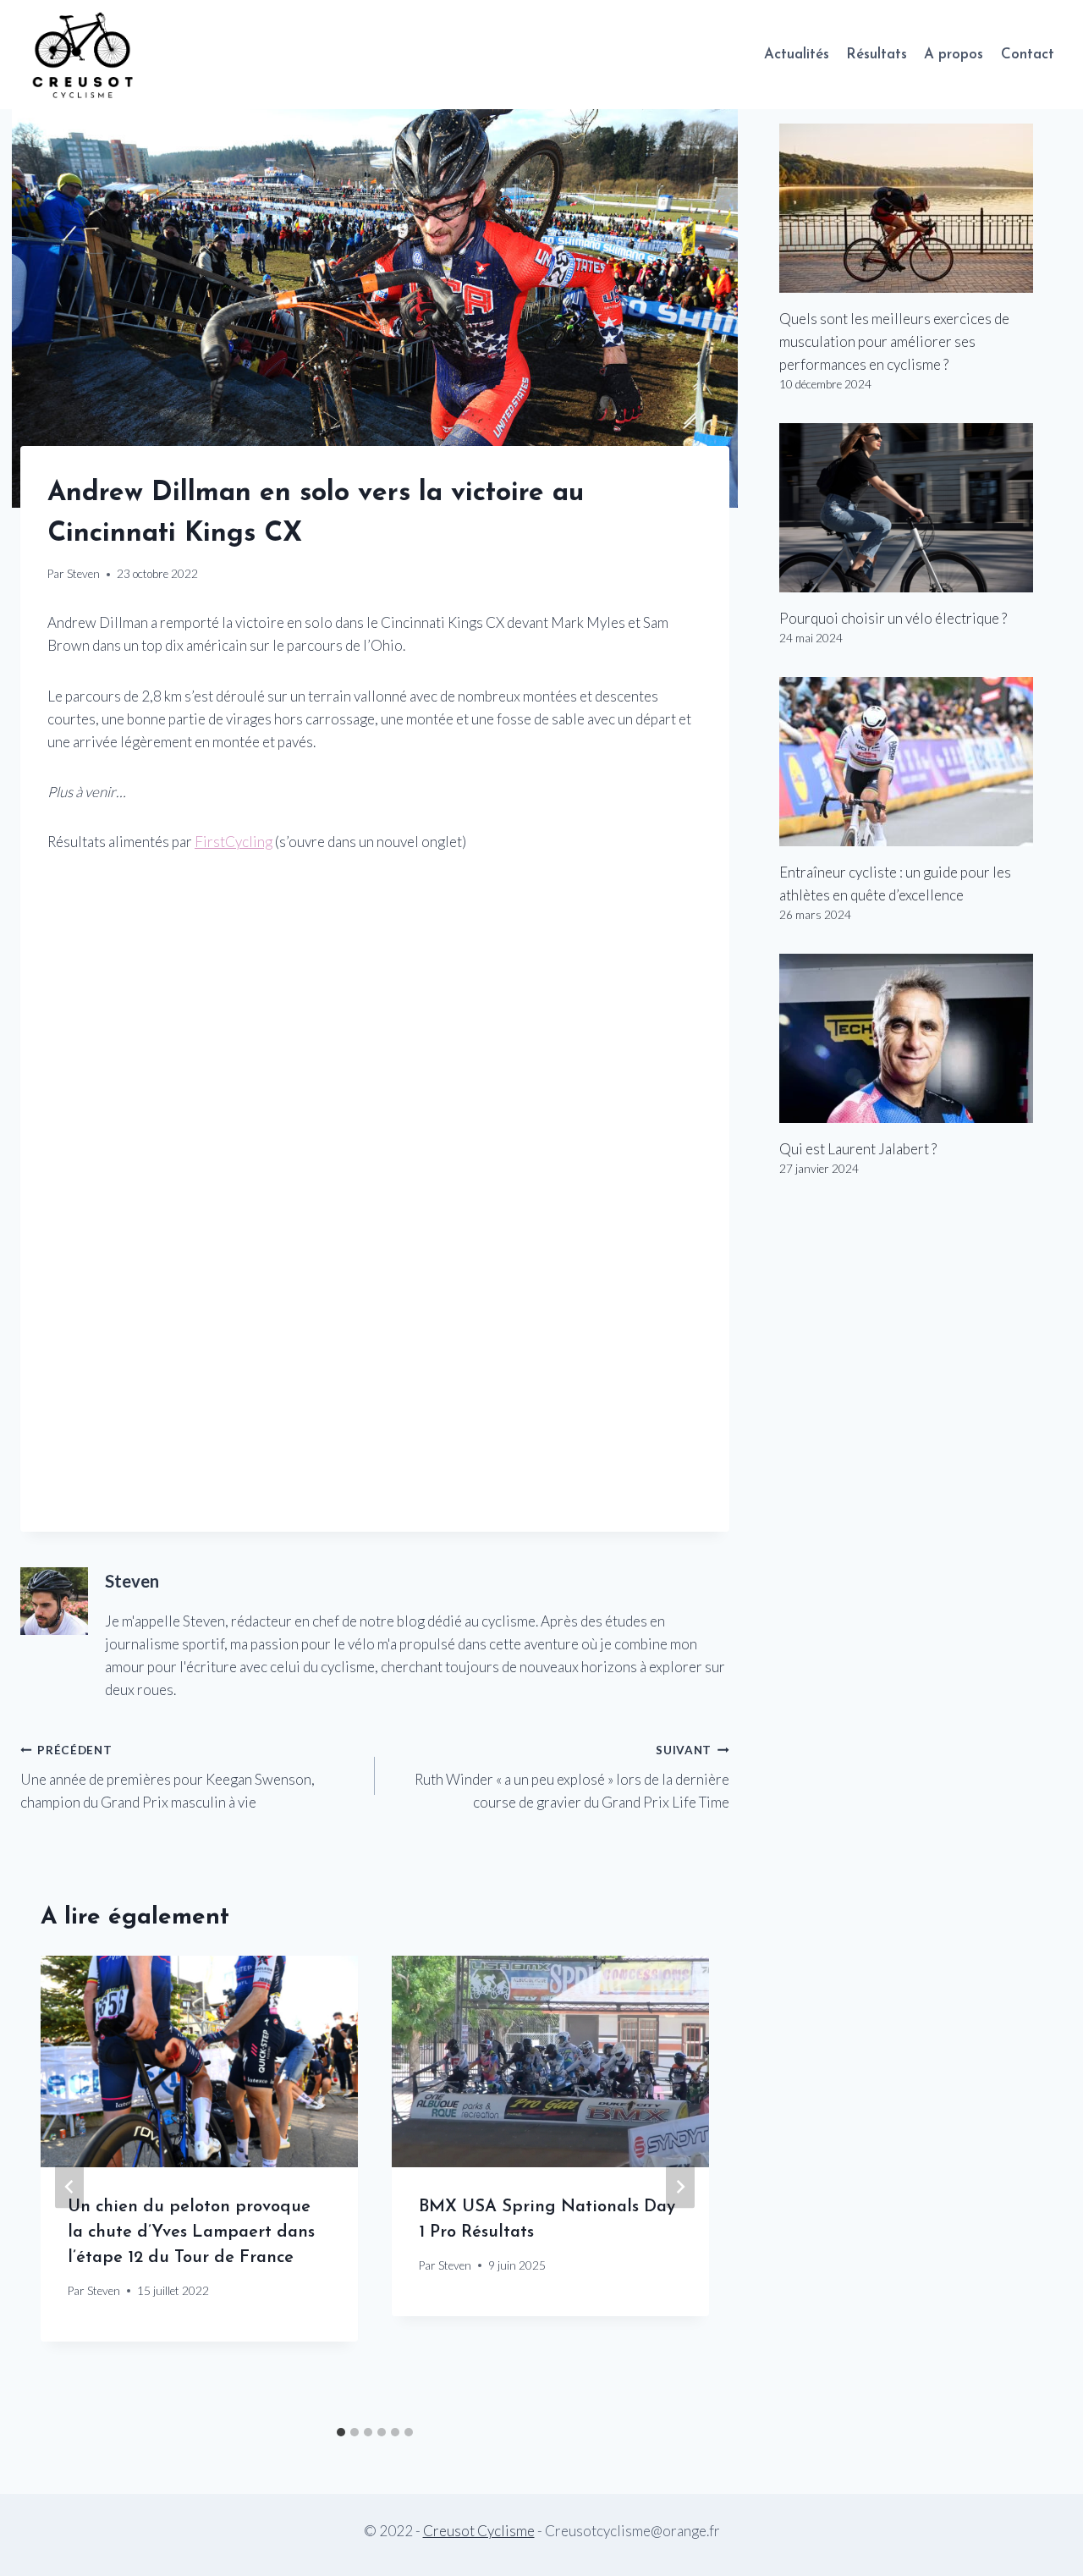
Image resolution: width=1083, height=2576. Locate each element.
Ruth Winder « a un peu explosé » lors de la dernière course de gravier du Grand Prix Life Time (572, 1777)
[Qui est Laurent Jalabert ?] (921, 1038)
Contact (1028, 55)
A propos (954, 55)
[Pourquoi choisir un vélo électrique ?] (921, 508)
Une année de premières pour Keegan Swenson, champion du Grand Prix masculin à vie (168, 1777)
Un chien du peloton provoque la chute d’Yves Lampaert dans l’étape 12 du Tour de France (191, 2232)
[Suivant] (680, 2187)
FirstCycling (234, 842)
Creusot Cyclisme (479, 2531)
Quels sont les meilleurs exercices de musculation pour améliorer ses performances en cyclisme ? (894, 341)
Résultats (877, 55)
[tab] (341, 2432)
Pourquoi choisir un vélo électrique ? (893, 618)
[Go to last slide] (69, 2187)
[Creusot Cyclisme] (84, 55)
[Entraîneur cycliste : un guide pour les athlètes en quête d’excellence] (921, 762)
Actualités (797, 55)
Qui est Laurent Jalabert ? (858, 1149)
